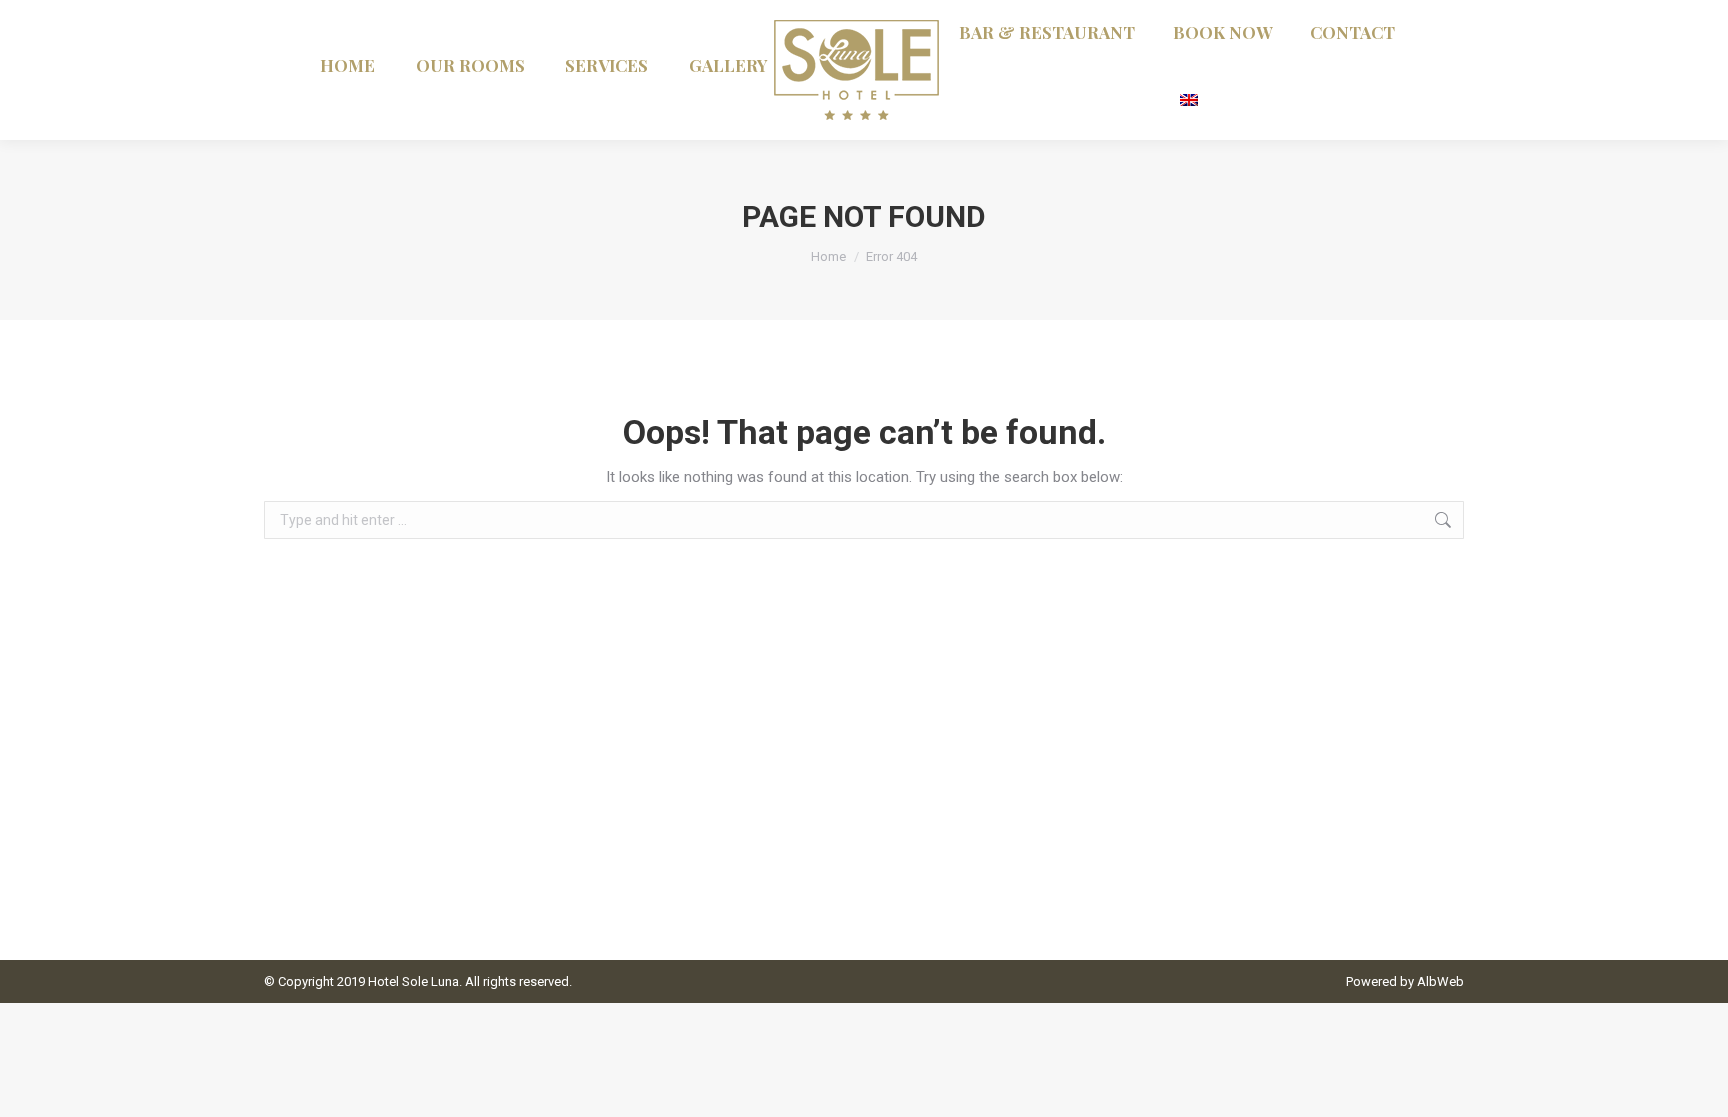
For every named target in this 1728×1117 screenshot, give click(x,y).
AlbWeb (1440, 981)
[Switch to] (1191, 97)
